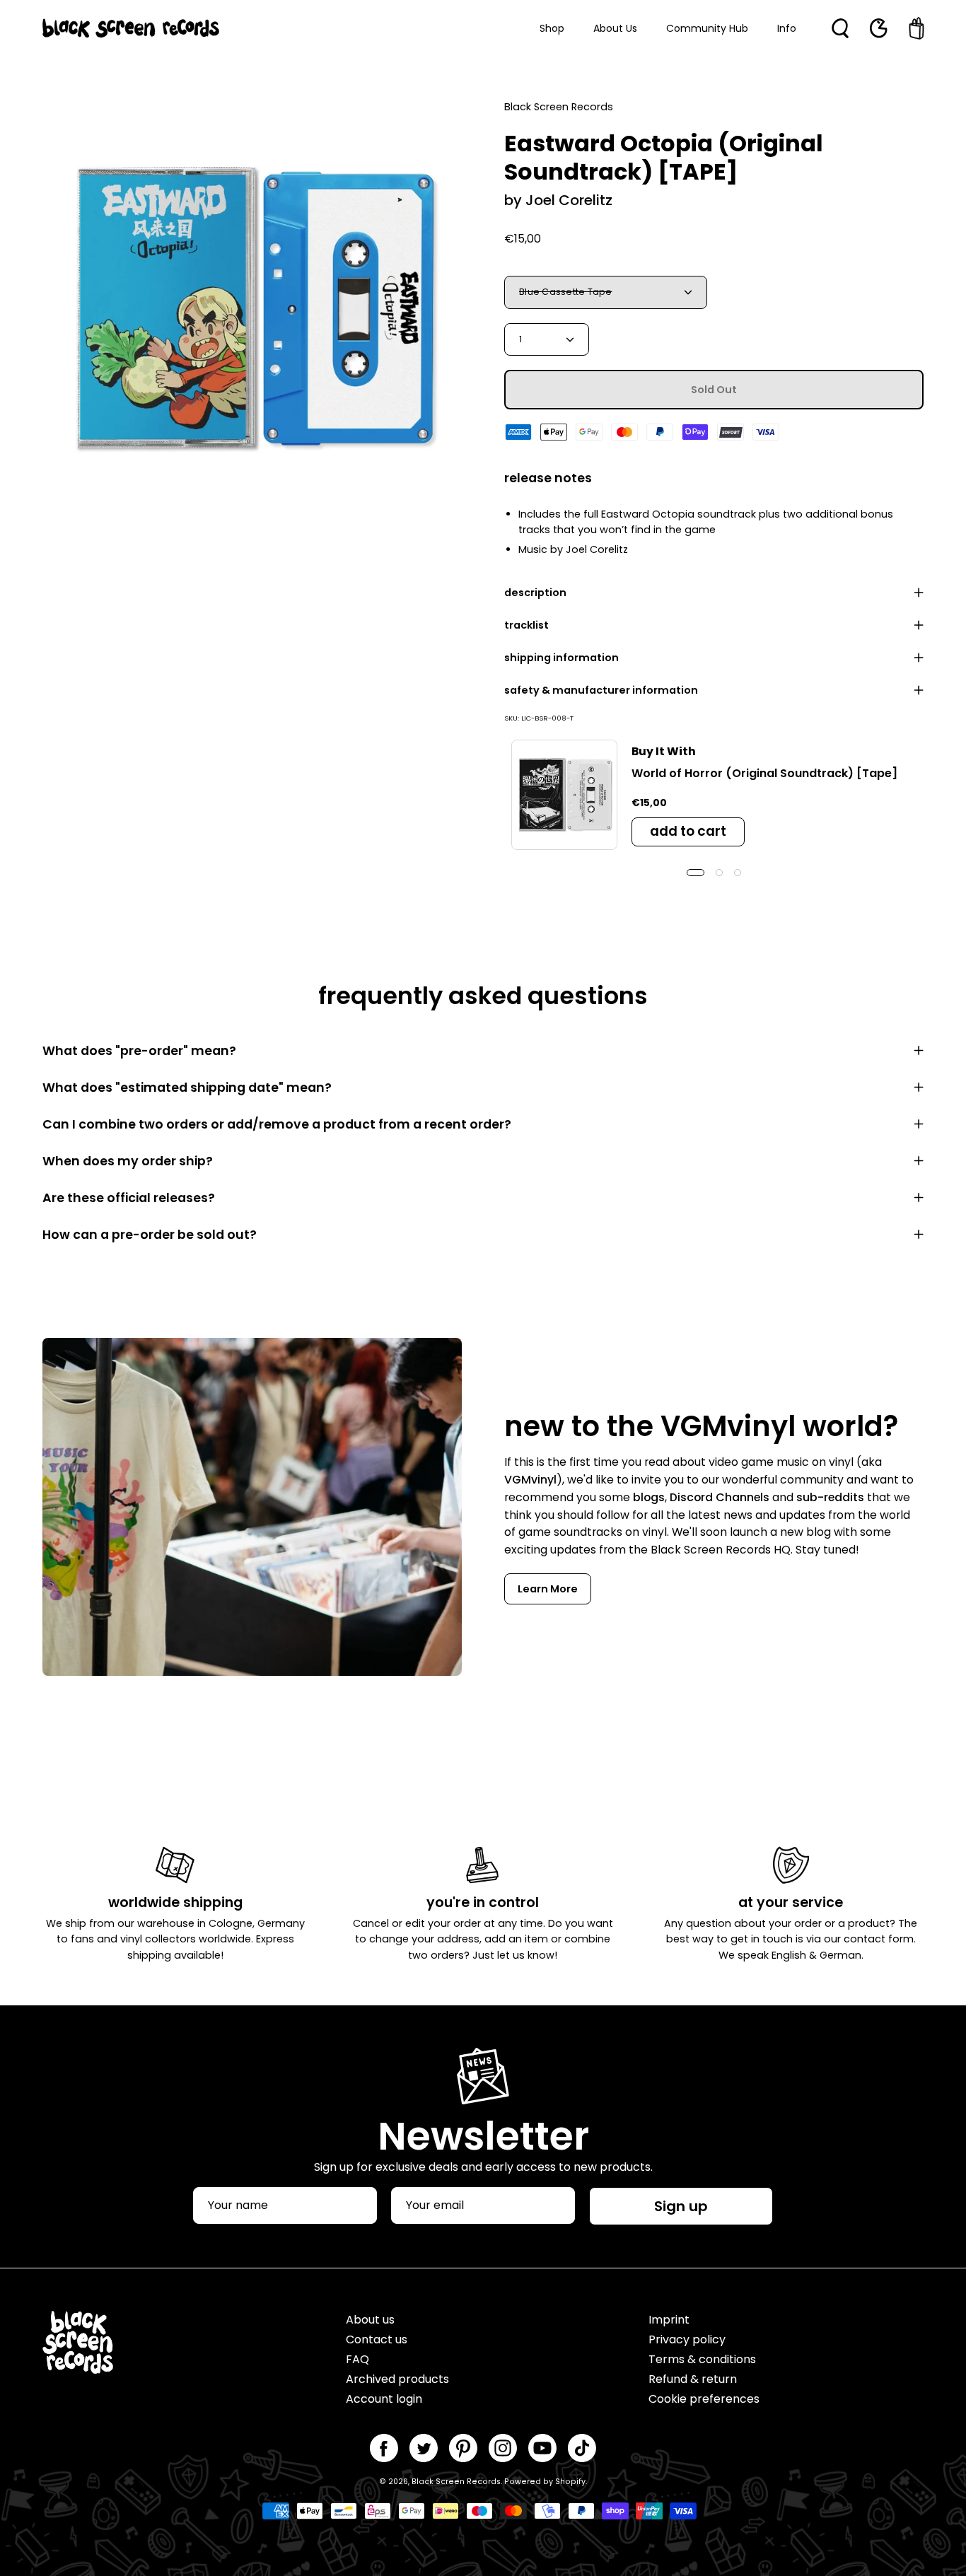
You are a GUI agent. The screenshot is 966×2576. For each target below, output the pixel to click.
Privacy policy (687, 2339)
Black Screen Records (456, 2482)
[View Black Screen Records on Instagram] (503, 2448)
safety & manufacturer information (601, 690)
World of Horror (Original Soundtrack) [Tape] (764, 773)
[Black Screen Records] (131, 28)
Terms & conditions (702, 2359)
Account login (384, 2399)
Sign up (681, 2206)
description (535, 593)
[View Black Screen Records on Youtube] (542, 2448)
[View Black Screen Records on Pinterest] (463, 2448)
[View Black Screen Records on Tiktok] (582, 2448)
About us (370, 2320)
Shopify (570, 2482)
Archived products (397, 2379)
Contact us (377, 2339)
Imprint (669, 2320)
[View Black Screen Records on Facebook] (384, 2448)
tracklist (526, 625)
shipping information (561, 658)
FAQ (357, 2359)
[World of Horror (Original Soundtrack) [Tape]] (564, 795)
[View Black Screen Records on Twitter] (424, 2448)
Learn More (548, 1589)
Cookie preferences (704, 2399)
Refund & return (693, 2379)
